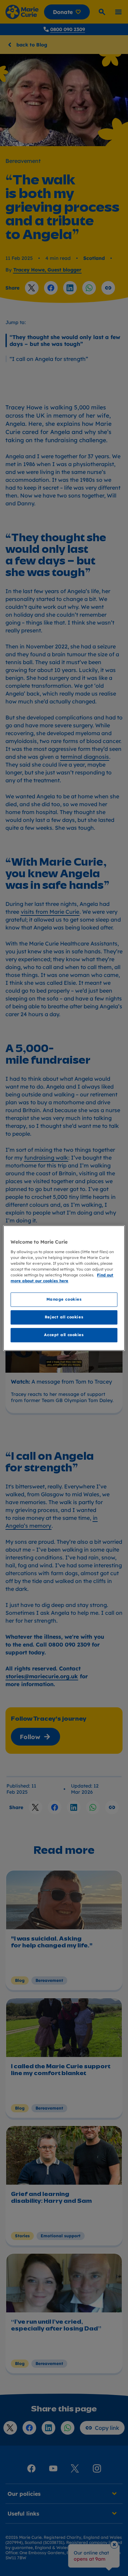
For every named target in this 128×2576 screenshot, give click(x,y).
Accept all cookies (64, 1335)
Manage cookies (64, 1299)
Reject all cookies (64, 1317)
